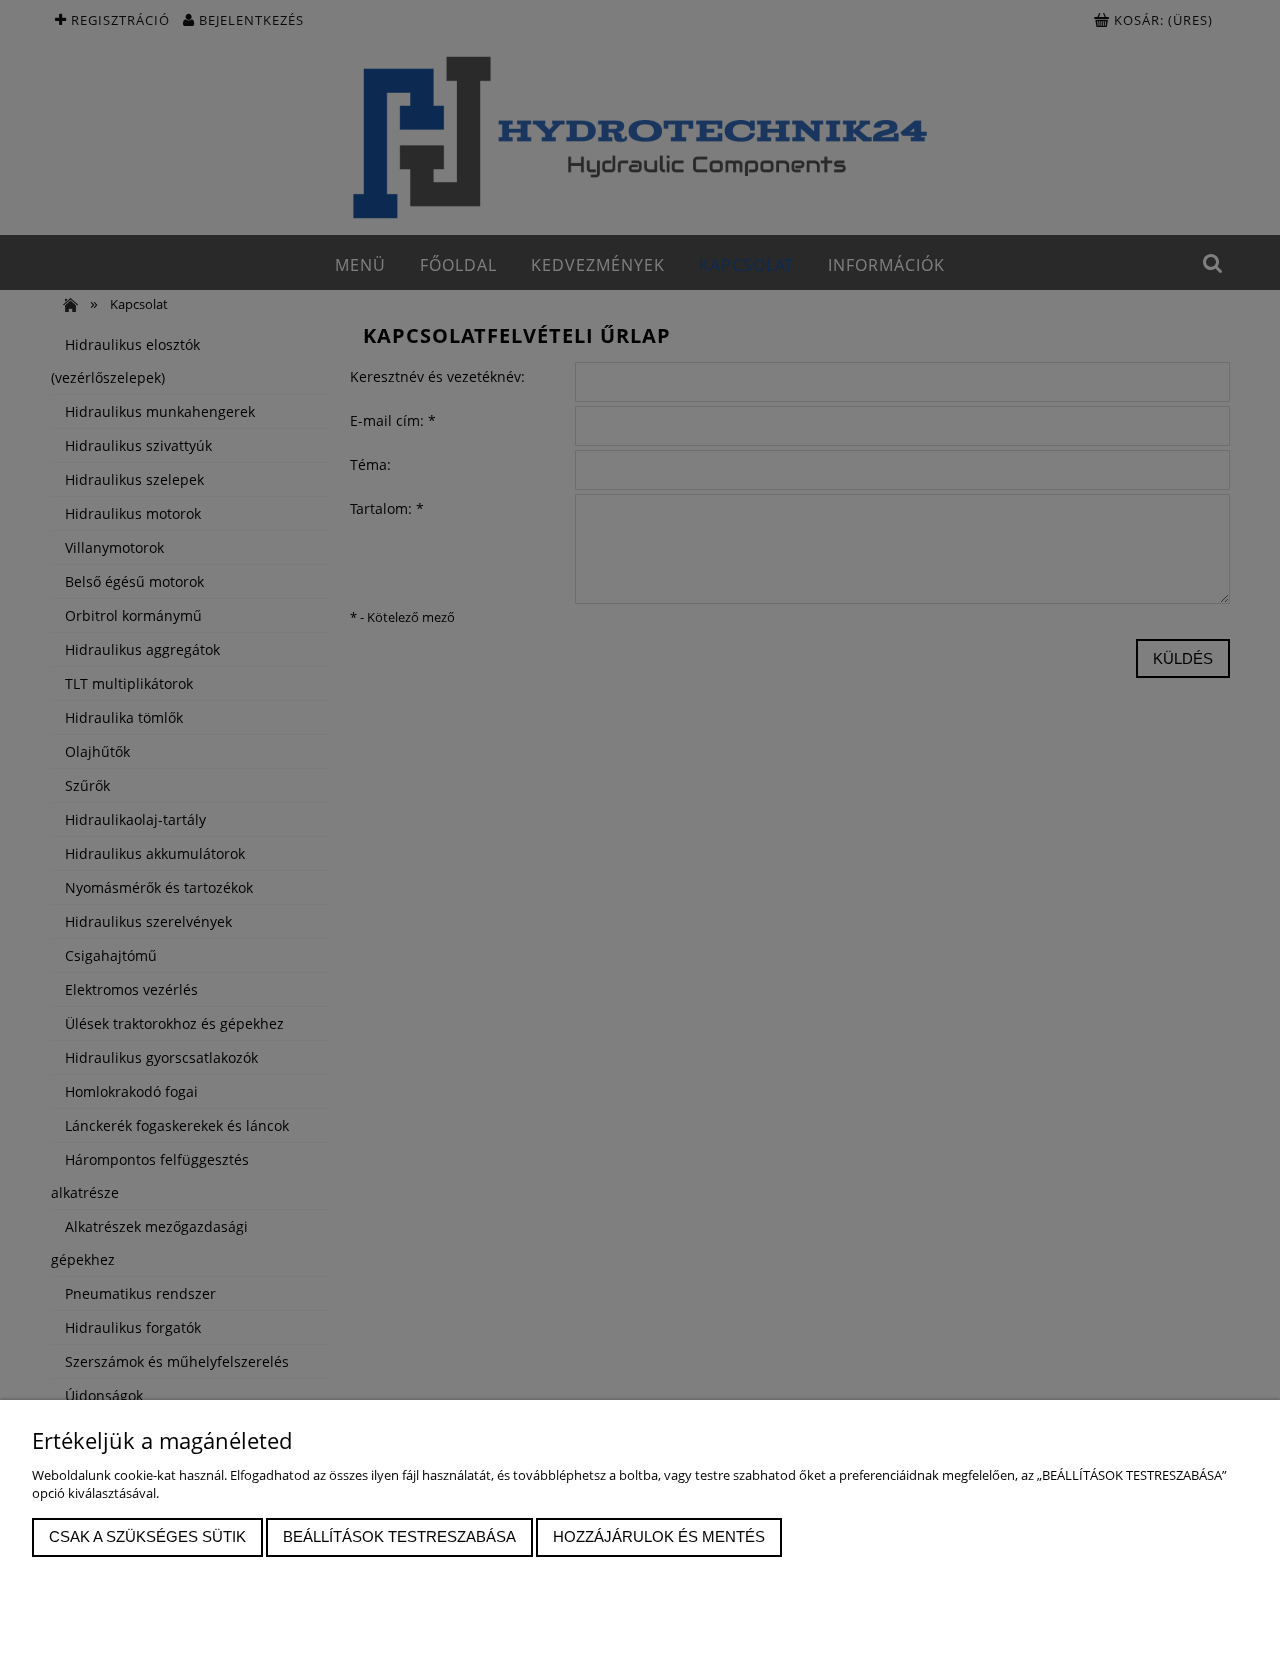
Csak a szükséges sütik (147, 1536)
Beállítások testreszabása (399, 1536)
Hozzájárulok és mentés (659, 1536)
